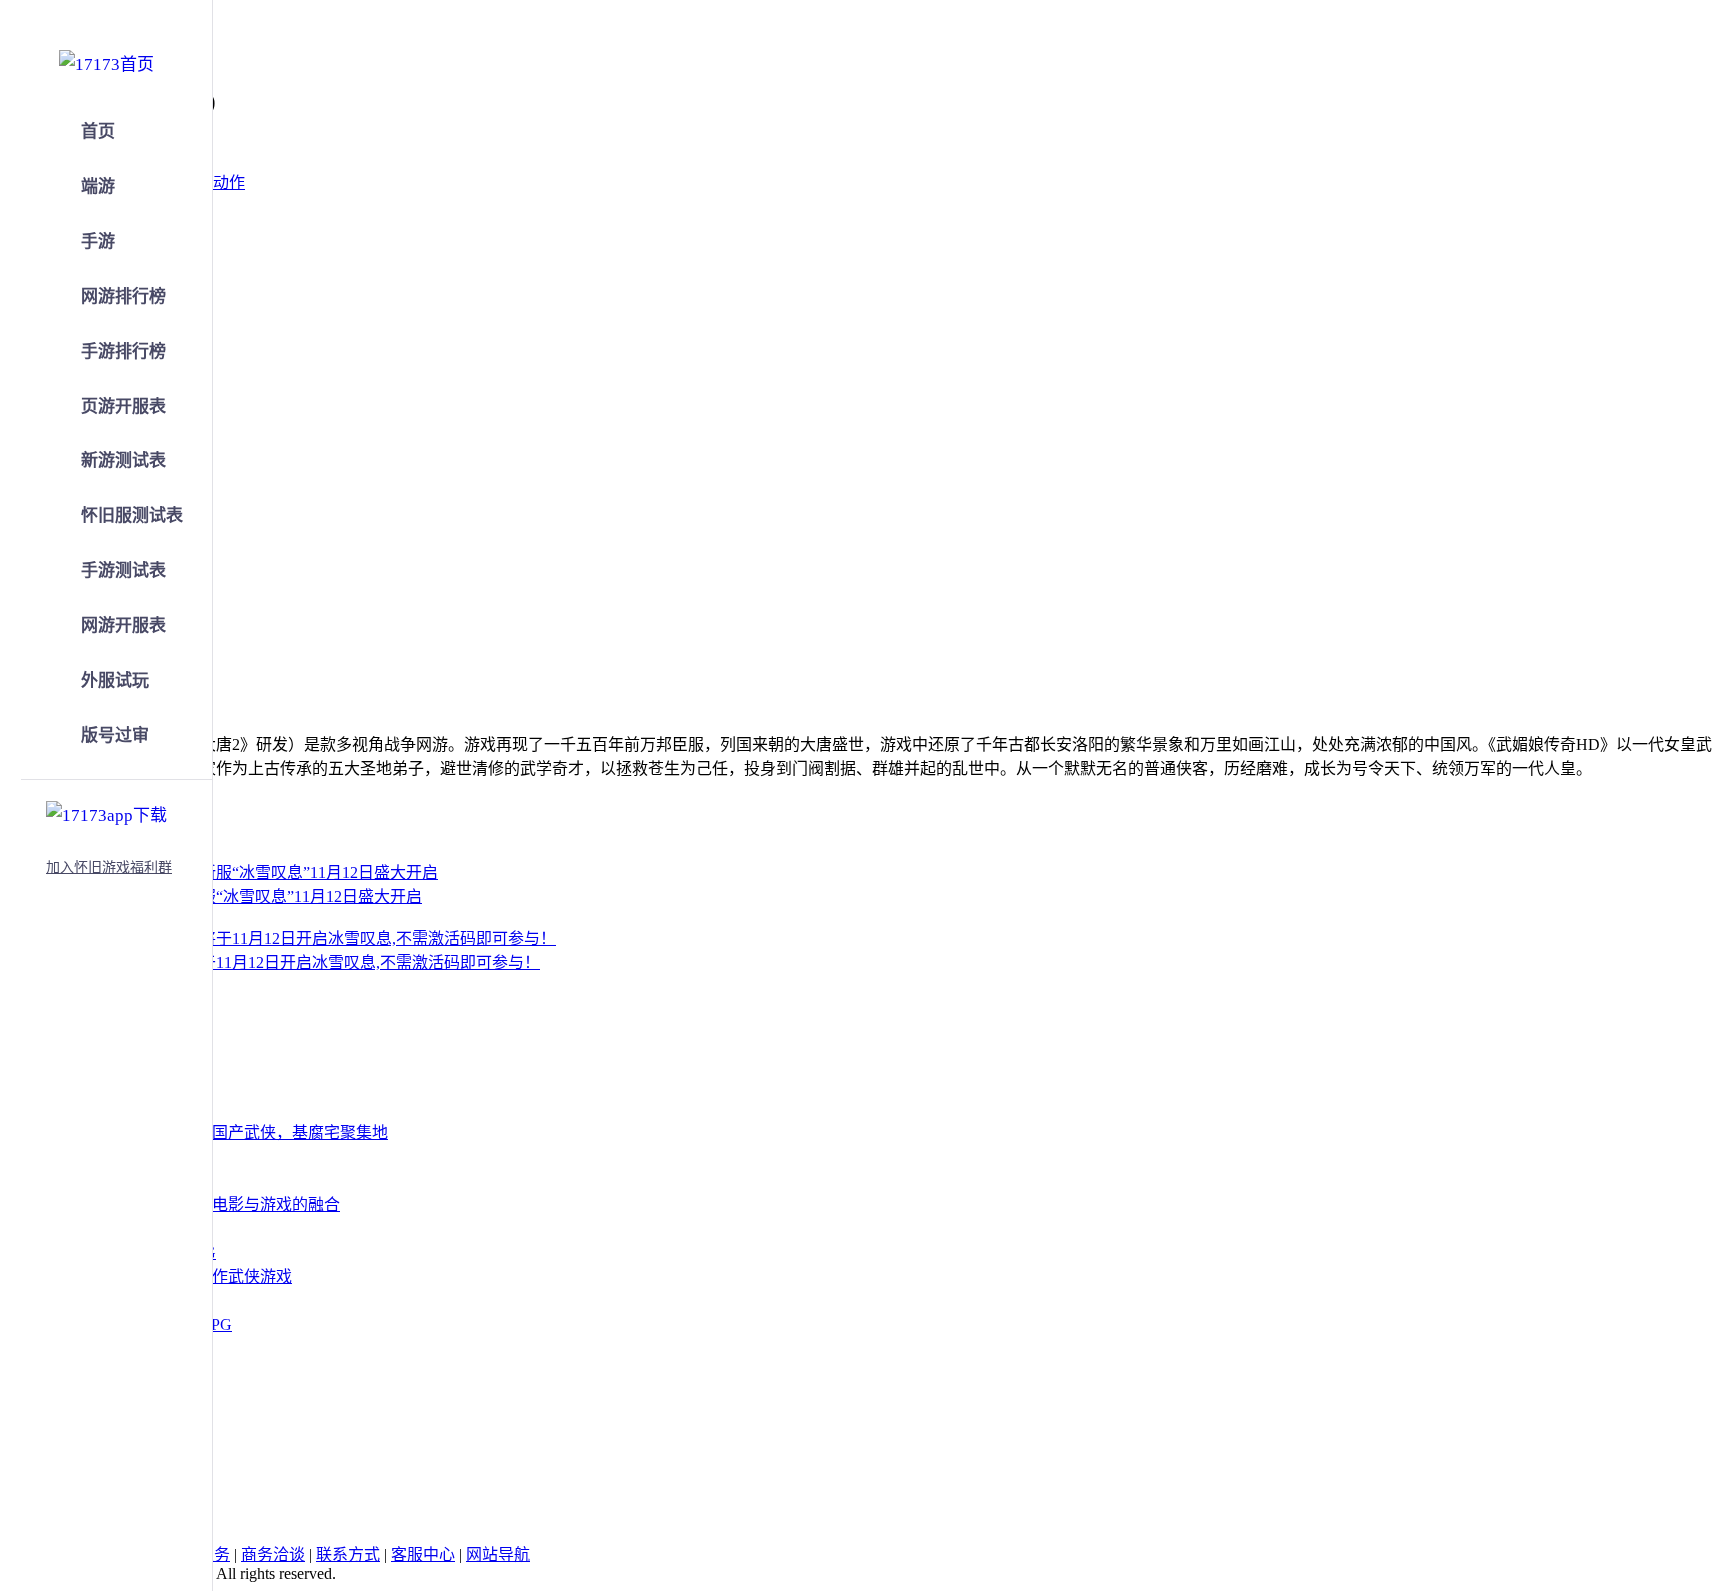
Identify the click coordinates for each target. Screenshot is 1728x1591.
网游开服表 (123, 625)
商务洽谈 (273, 1554)
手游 (98, 241)
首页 (98, 131)
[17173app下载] (106, 812)
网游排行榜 (123, 296)
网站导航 (498, 1554)
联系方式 (348, 1554)
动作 (229, 182)
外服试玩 (115, 680)
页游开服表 (123, 406)
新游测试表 (123, 460)
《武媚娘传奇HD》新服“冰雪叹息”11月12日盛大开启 (235, 896)
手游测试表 (123, 570)
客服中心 (423, 1554)
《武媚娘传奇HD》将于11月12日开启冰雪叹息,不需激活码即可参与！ (294, 962)
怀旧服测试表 (132, 515)
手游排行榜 (123, 351)
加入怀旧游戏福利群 (109, 867)
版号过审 (115, 735)
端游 (98, 186)
